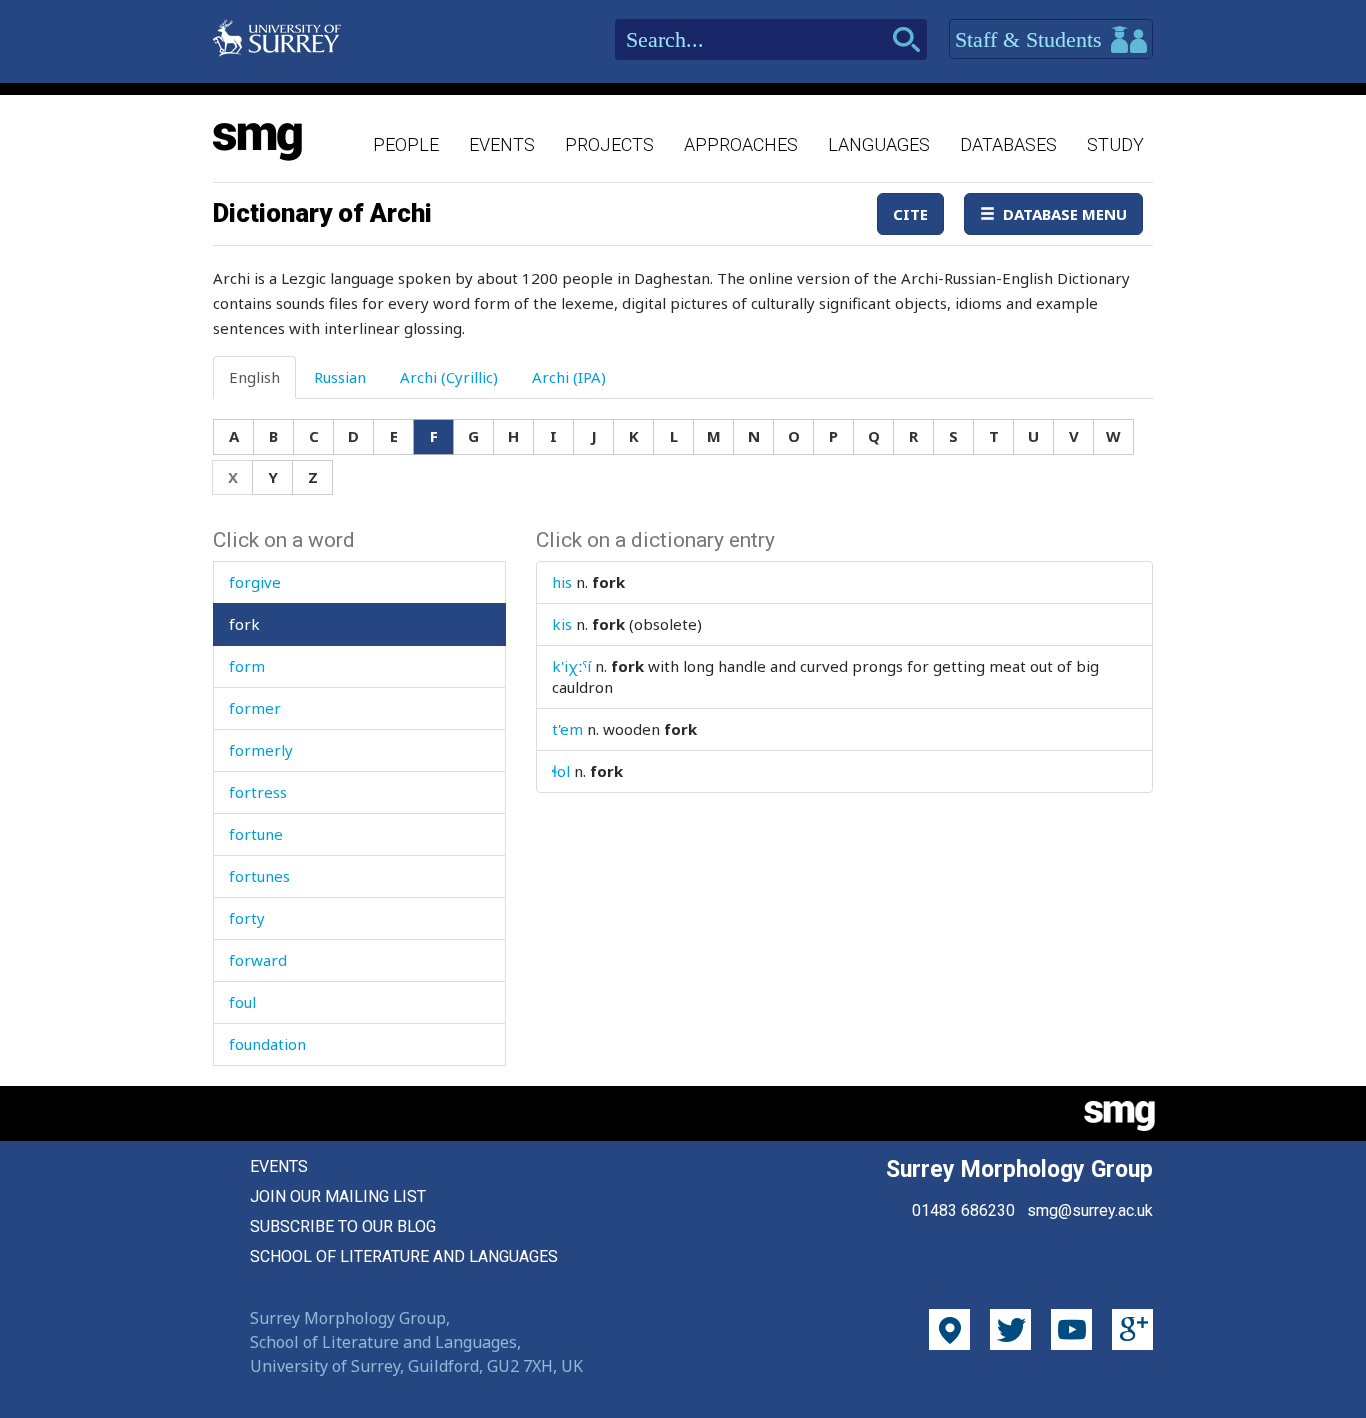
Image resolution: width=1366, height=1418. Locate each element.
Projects (609, 144)
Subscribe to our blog (343, 1226)
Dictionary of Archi (322, 213)
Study (1115, 144)
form (247, 666)
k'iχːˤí (571, 666)
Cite (910, 214)
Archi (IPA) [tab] (569, 377)
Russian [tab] (340, 377)
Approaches (741, 144)
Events (502, 144)
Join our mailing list (338, 1196)
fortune (256, 834)
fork (244, 624)
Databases (1008, 144)
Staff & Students (1031, 39)
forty (247, 918)
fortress (258, 792)
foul (242, 1002)
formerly (261, 750)
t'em (567, 729)
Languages (879, 144)
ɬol (561, 771)
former (255, 708)
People (406, 144)
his (562, 582)
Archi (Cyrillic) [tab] (449, 377)
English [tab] (254, 377)
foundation (267, 1044)
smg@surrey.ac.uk (1090, 1210)
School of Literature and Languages (404, 1256)
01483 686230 (963, 1210)
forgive (255, 582)
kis (562, 624)
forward (258, 960)
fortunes (259, 876)
